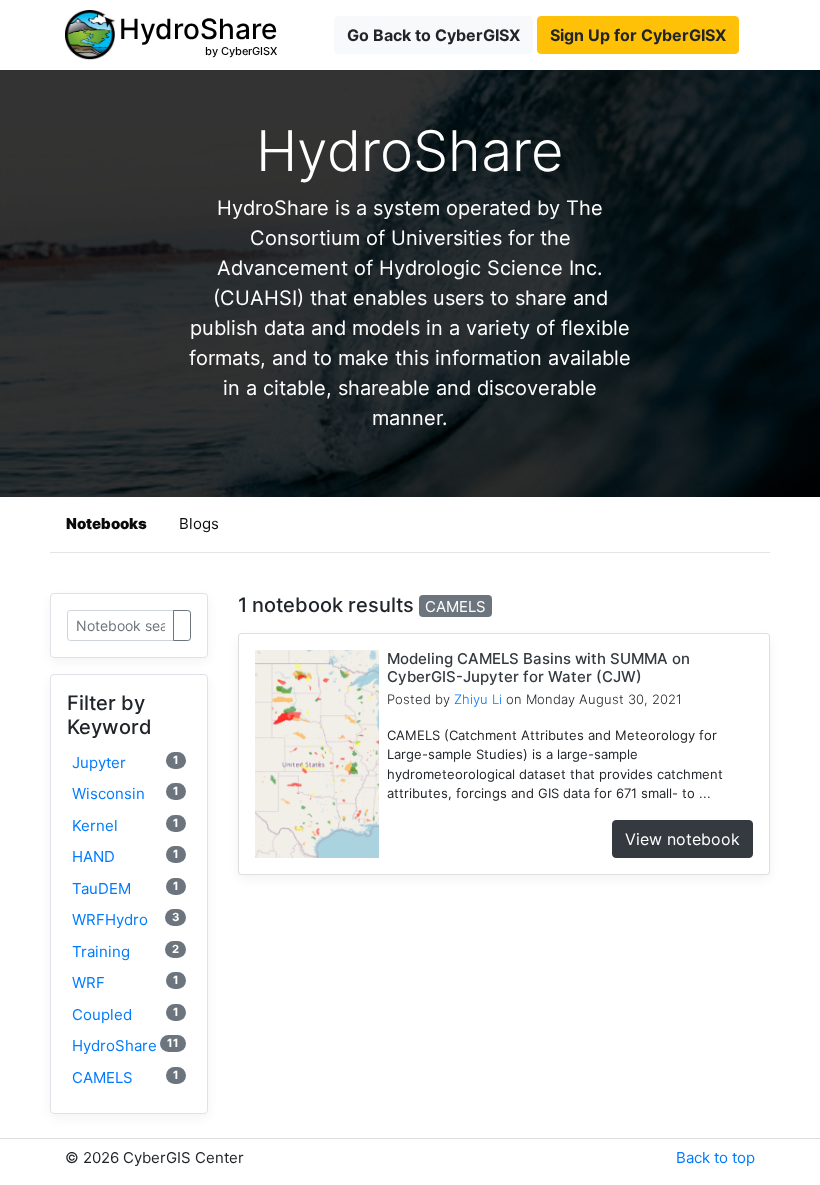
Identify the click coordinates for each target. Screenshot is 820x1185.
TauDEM (125, 888)
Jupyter (125, 762)
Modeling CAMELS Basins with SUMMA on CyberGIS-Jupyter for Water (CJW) (538, 667)
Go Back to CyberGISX (433, 35)
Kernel (125, 825)
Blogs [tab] (199, 523)
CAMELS (125, 1077)
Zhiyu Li (478, 699)
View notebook (682, 839)
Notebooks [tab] (106, 523)
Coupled (125, 1014)
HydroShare (125, 1045)
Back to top (715, 1157)
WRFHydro (125, 919)
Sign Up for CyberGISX (638, 35)
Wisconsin (125, 793)
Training (125, 951)
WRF (125, 982)
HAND (125, 856)
